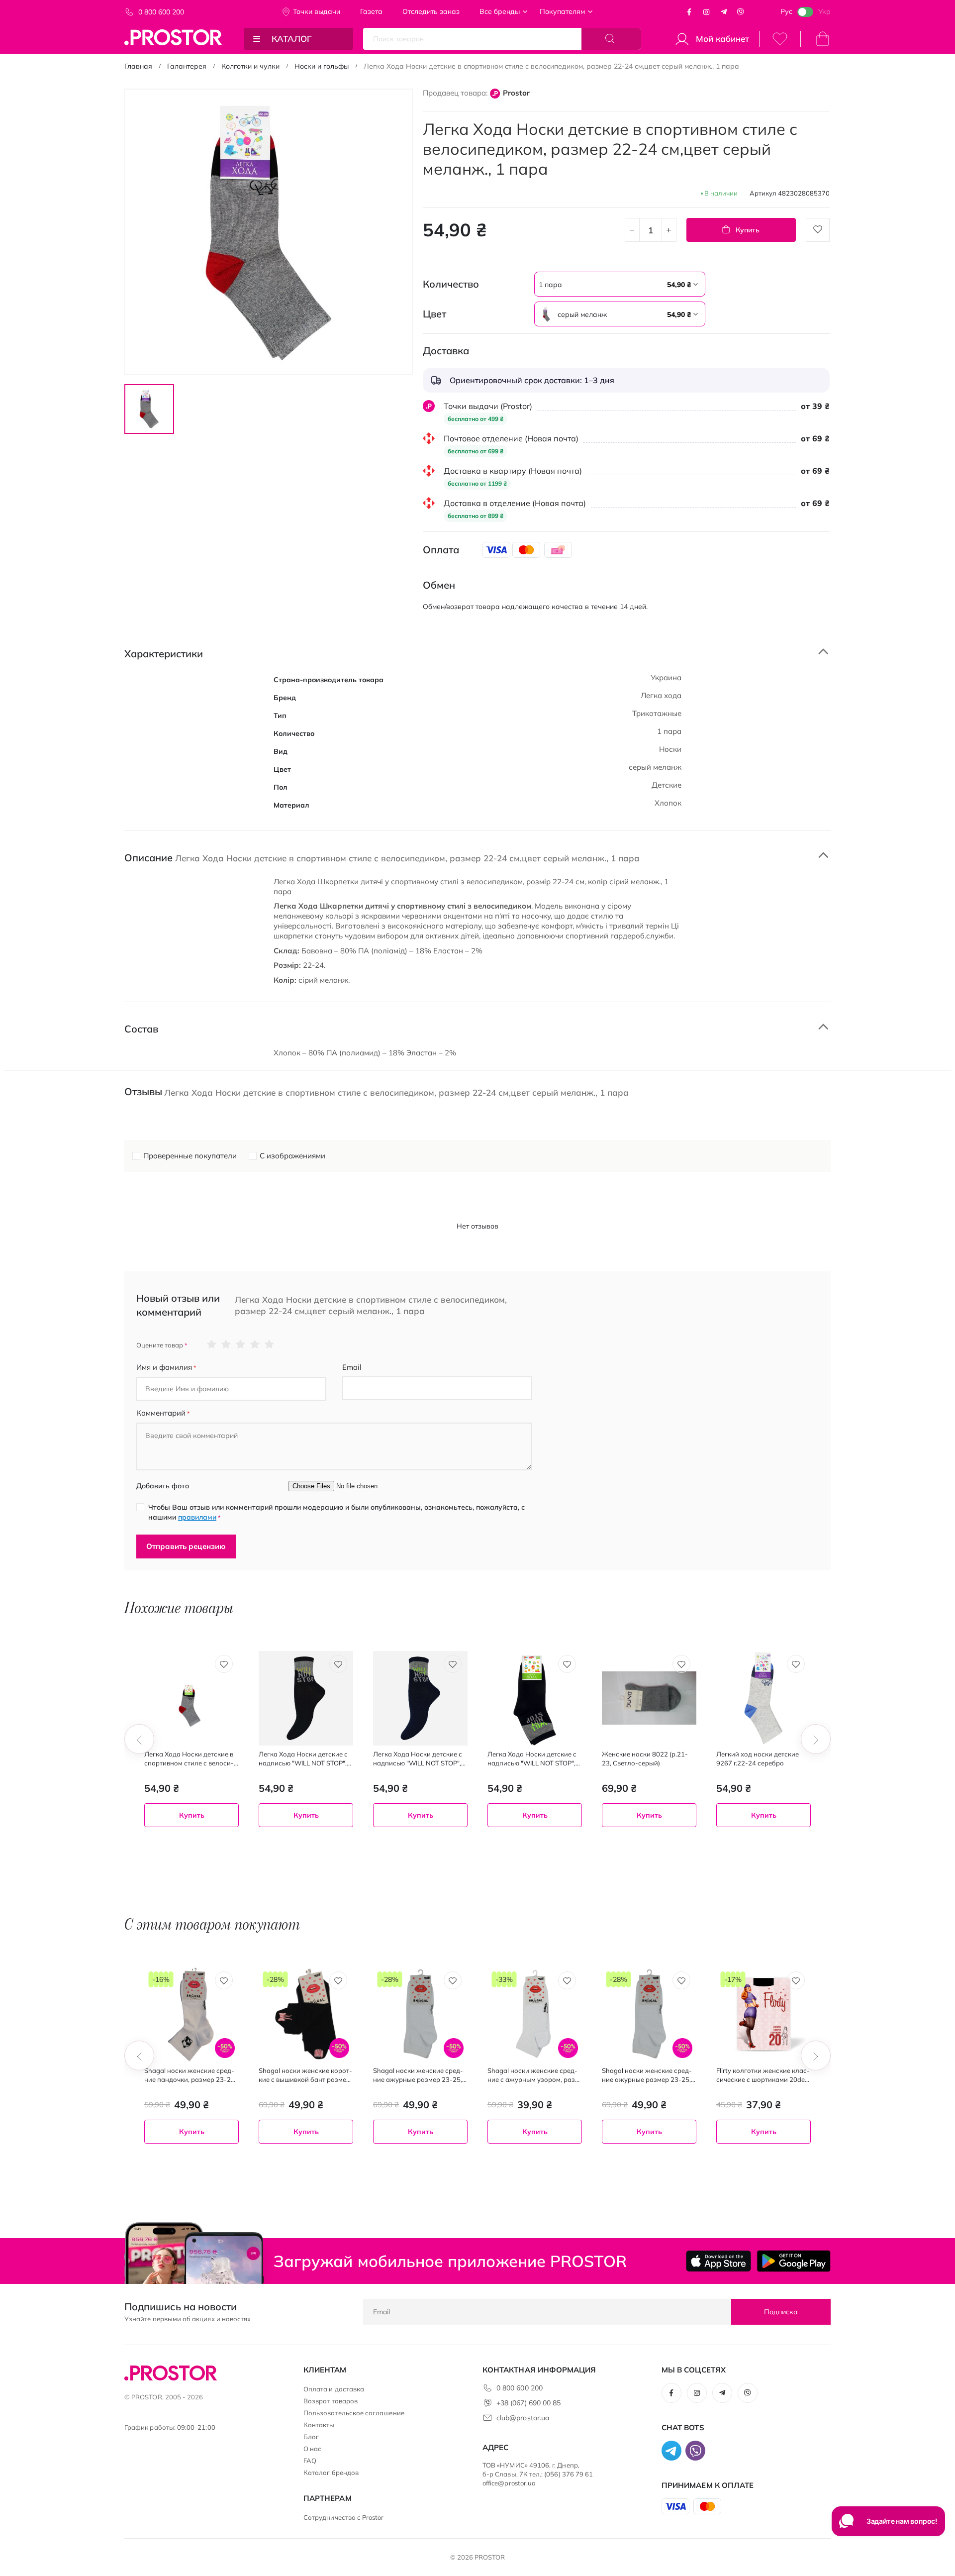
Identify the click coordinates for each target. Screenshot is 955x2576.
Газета (371, 11)
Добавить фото (163, 1486)
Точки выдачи (317, 11)
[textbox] (620, 285)
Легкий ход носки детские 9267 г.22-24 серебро (758, 1758)
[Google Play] (794, 2261)
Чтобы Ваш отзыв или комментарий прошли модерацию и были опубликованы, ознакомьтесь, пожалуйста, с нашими (336, 1512)
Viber (741, 12)
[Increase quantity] (669, 230)
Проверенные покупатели (190, 1156)
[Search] (611, 39)
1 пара (160, 1843)
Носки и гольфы (322, 66)
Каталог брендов (331, 2473)
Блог (311, 2437)
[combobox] (620, 284)
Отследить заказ (431, 11)
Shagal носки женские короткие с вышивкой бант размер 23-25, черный (305, 2075)
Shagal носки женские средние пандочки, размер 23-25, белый (190, 2075)
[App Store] (718, 2261)
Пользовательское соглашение (354, 2413)
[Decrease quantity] (632, 230)
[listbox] (594, 284)
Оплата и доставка (334, 2389)
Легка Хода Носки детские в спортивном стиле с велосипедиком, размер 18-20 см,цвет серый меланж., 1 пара (189, 1759)
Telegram (724, 12)
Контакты (319, 2425)
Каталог (292, 39)
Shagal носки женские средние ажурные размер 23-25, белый (418, 2075)
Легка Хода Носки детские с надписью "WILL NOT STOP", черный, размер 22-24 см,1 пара (303, 1759)
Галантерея (187, 66)
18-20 (501, 1843)
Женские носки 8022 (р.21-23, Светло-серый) (645, 1758)
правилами (197, 1517)
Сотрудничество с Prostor (344, 2517)
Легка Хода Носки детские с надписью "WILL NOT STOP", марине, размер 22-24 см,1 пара (418, 1759)
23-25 (647, 1843)
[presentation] (139, 1739)
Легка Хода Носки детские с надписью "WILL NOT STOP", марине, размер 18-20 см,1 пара (532, 1759)
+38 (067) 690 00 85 (528, 2403)
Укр (824, 11)
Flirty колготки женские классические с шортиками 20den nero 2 (763, 2075)
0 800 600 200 (161, 12)
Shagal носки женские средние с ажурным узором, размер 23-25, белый (533, 2075)
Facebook (689, 12)
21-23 (616, 1843)
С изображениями (292, 1156)
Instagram (706, 12)
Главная (138, 66)
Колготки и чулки (250, 66)
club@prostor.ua (523, 2418)
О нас (312, 2449)
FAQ (310, 2461)
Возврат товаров (331, 2401)
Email (352, 1367)
